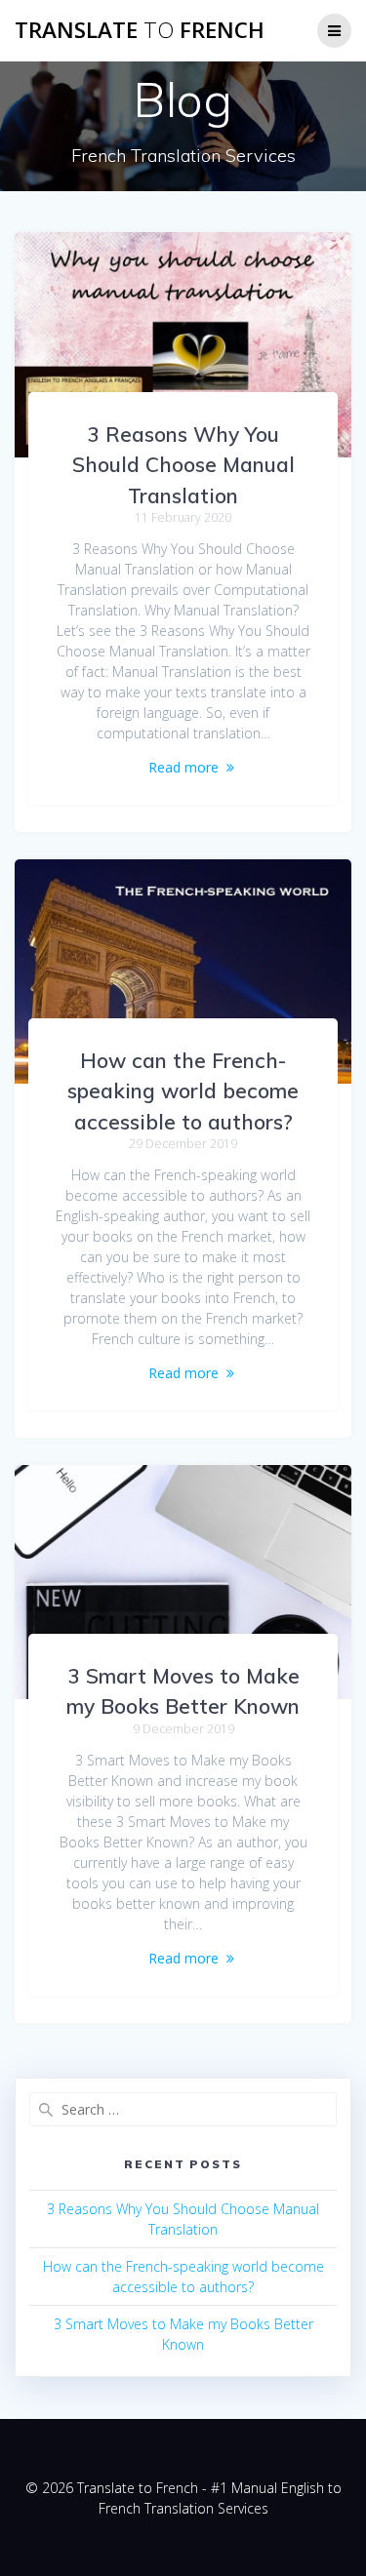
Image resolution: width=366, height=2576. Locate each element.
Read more (183, 767)
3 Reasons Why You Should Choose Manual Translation (183, 465)
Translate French (140, 30)
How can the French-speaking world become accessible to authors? (183, 1091)
